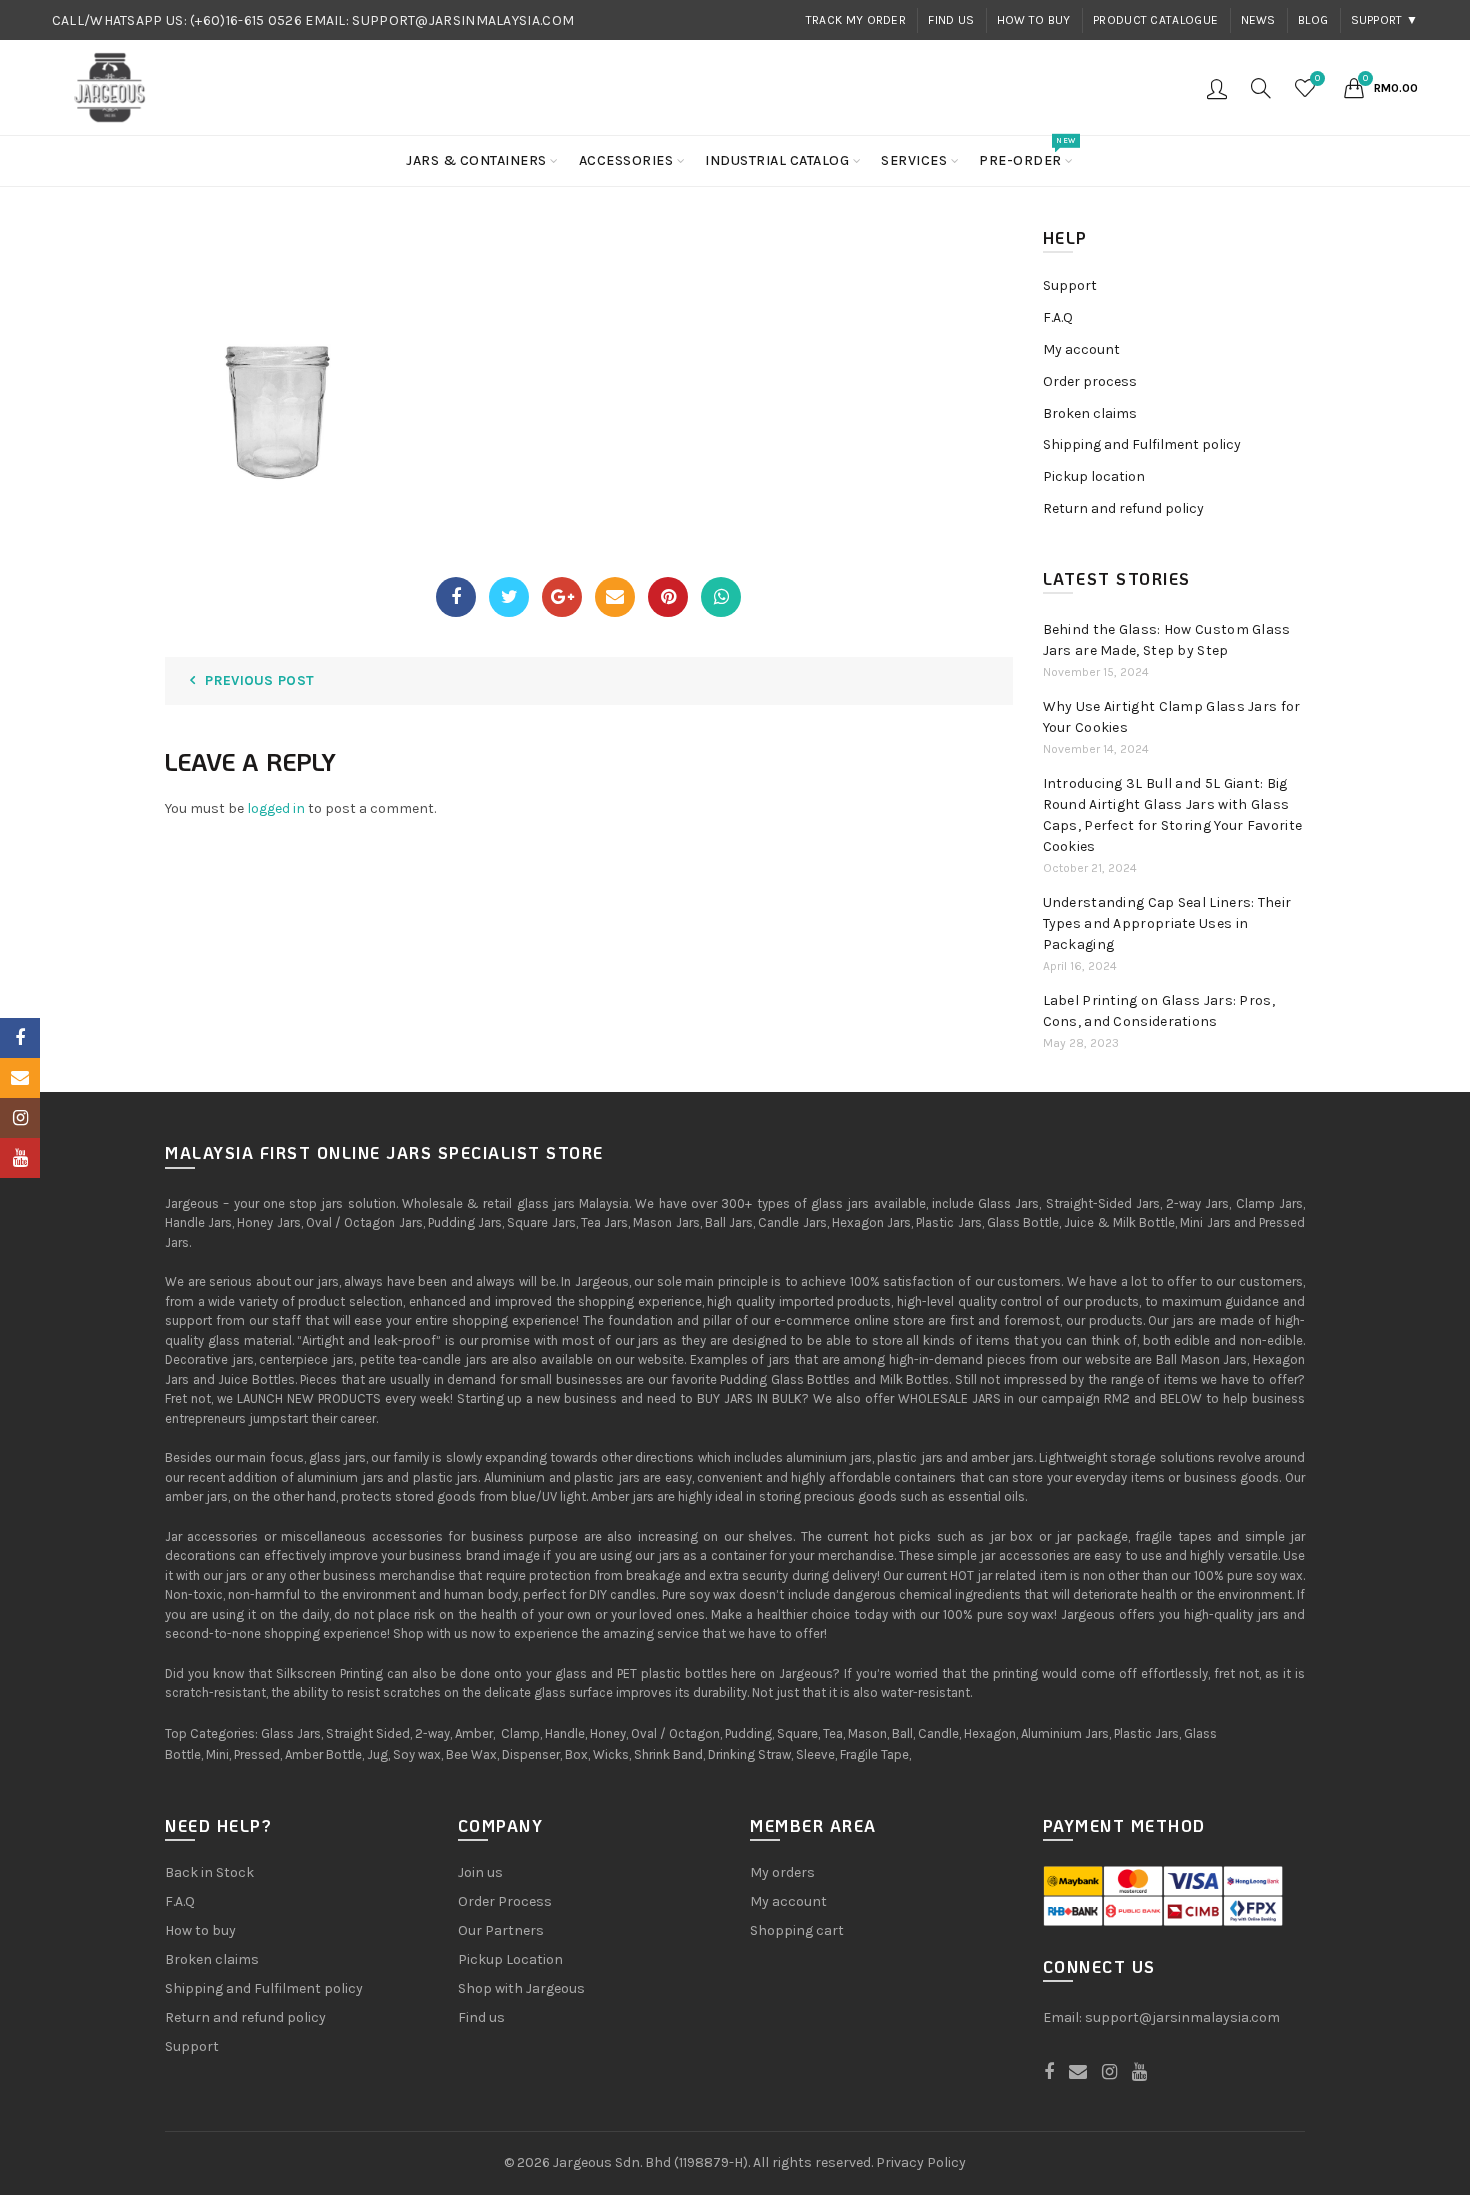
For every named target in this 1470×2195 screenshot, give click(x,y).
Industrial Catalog (777, 160)
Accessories (626, 160)
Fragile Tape (874, 1754)
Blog (1313, 20)
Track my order (856, 20)
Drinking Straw (749, 1754)
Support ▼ (1385, 20)
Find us (951, 20)
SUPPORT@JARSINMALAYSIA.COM (463, 20)
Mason (867, 1733)
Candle (938, 1733)
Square (797, 1733)
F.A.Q (1058, 317)
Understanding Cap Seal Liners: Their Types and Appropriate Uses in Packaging (1167, 923)
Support (1070, 285)
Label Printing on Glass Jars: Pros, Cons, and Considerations (1159, 1011)
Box (576, 1754)
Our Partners (501, 1930)
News (1258, 20)
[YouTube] (20, 1158)
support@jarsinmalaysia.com (1182, 2017)
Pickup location (1094, 476)
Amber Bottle (323, 1754)
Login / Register (1217, 88)
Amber (474, 1733)
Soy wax (417, 1754)
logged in (276, 808)
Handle (565, 1733)
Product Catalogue (1155, 20)
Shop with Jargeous (521, 1988)
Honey (608, 1733)
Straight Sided (368, 1733)
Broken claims (1090, 413)
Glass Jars (291, 1733)
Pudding (748, 1733)
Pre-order (1027, 152)
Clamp (520, 1733)
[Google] (562, 597)
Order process (1090, 381)
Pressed (257, 1754)
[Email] (615, 597)
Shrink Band (668, 1754)
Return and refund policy (1123, 508)
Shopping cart (797, 1930)
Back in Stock (209, 1872)
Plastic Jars (1146, 1733)
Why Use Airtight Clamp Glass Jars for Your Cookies (1172, 717)
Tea (833, 1733)
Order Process (505, 1901)
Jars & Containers (476, 160)
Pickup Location (510, 1959)
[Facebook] (456, 597)
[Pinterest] (668, 597)
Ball (902, 1733)
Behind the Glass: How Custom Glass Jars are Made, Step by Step (1167, 640)
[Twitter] (509, 597)
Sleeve (815, 1754)
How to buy (1034, 20)
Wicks (611, 1754)
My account (1081, 349)
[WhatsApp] (721, 597)
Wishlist (1317, 78)
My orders (782, 1872)
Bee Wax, (472, 1754)
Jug (377, 1754)
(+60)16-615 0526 (246, 20)
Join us (480, 1872)
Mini (217, 1754)
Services (914, 160)
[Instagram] (20, 1118)
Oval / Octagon (675, 1733)
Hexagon (990, 1733)
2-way (432, 1733)
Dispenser (531, 1754)
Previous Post (259, 680)
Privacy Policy (921, 2162)
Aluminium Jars (1065, 1733)
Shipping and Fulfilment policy (1142, 444)
